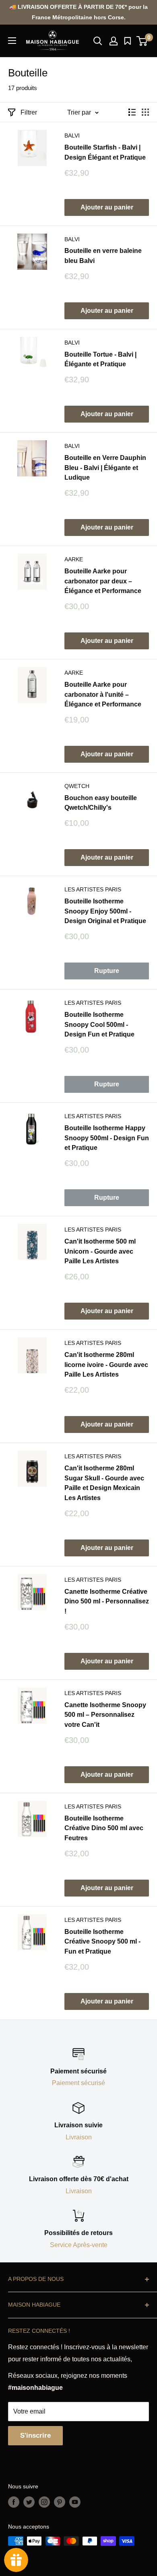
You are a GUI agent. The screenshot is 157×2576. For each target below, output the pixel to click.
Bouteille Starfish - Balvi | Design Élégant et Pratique (105, 152)
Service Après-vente (79, 2245)
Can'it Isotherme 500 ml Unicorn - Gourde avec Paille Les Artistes (100, 1251)
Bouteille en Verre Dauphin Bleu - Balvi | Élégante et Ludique (105, 468)
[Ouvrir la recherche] (98, 41)
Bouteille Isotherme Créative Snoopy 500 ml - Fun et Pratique (102, 1942)
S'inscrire (35, 2435)
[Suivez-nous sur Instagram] (44, 2502)
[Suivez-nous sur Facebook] (14, 2502)
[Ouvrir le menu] (12, 41)
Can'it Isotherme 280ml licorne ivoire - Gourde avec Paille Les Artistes (106, 1365)
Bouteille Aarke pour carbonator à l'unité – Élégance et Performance (103, 695)
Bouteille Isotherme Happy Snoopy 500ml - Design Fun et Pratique (107, 1138)
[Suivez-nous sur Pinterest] (60, 2502)
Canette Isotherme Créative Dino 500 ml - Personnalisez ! (107, 1602)
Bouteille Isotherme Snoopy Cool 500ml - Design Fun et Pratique (99, 1025)
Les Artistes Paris (93, 889)
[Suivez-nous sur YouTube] (75, 2502)
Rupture (107, 971)
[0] (142, 41)
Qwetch (77, 786)
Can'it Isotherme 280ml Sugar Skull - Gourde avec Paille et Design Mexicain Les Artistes (104, 1483)
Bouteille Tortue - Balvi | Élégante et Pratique (100, 359)
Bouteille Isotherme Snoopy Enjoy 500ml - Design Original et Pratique (105, 911)
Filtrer (29, 112)
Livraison (79, 2137)
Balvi (72, 135)
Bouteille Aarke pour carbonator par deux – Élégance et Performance (103, 581)
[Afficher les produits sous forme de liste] (132, 112)
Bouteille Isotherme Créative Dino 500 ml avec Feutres (104, 1828)
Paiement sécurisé (78, 2083)
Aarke (74, 559)
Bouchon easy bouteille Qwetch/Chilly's (101, 803)
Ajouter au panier (107, 207)
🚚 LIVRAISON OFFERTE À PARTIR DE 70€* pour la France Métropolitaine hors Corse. (78, 12)
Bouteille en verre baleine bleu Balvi (103, 256)
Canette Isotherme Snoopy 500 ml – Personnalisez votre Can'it (105, 1715)
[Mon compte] (114, 41)
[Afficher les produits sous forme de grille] (145, 112)
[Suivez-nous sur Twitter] (29, 2502)
